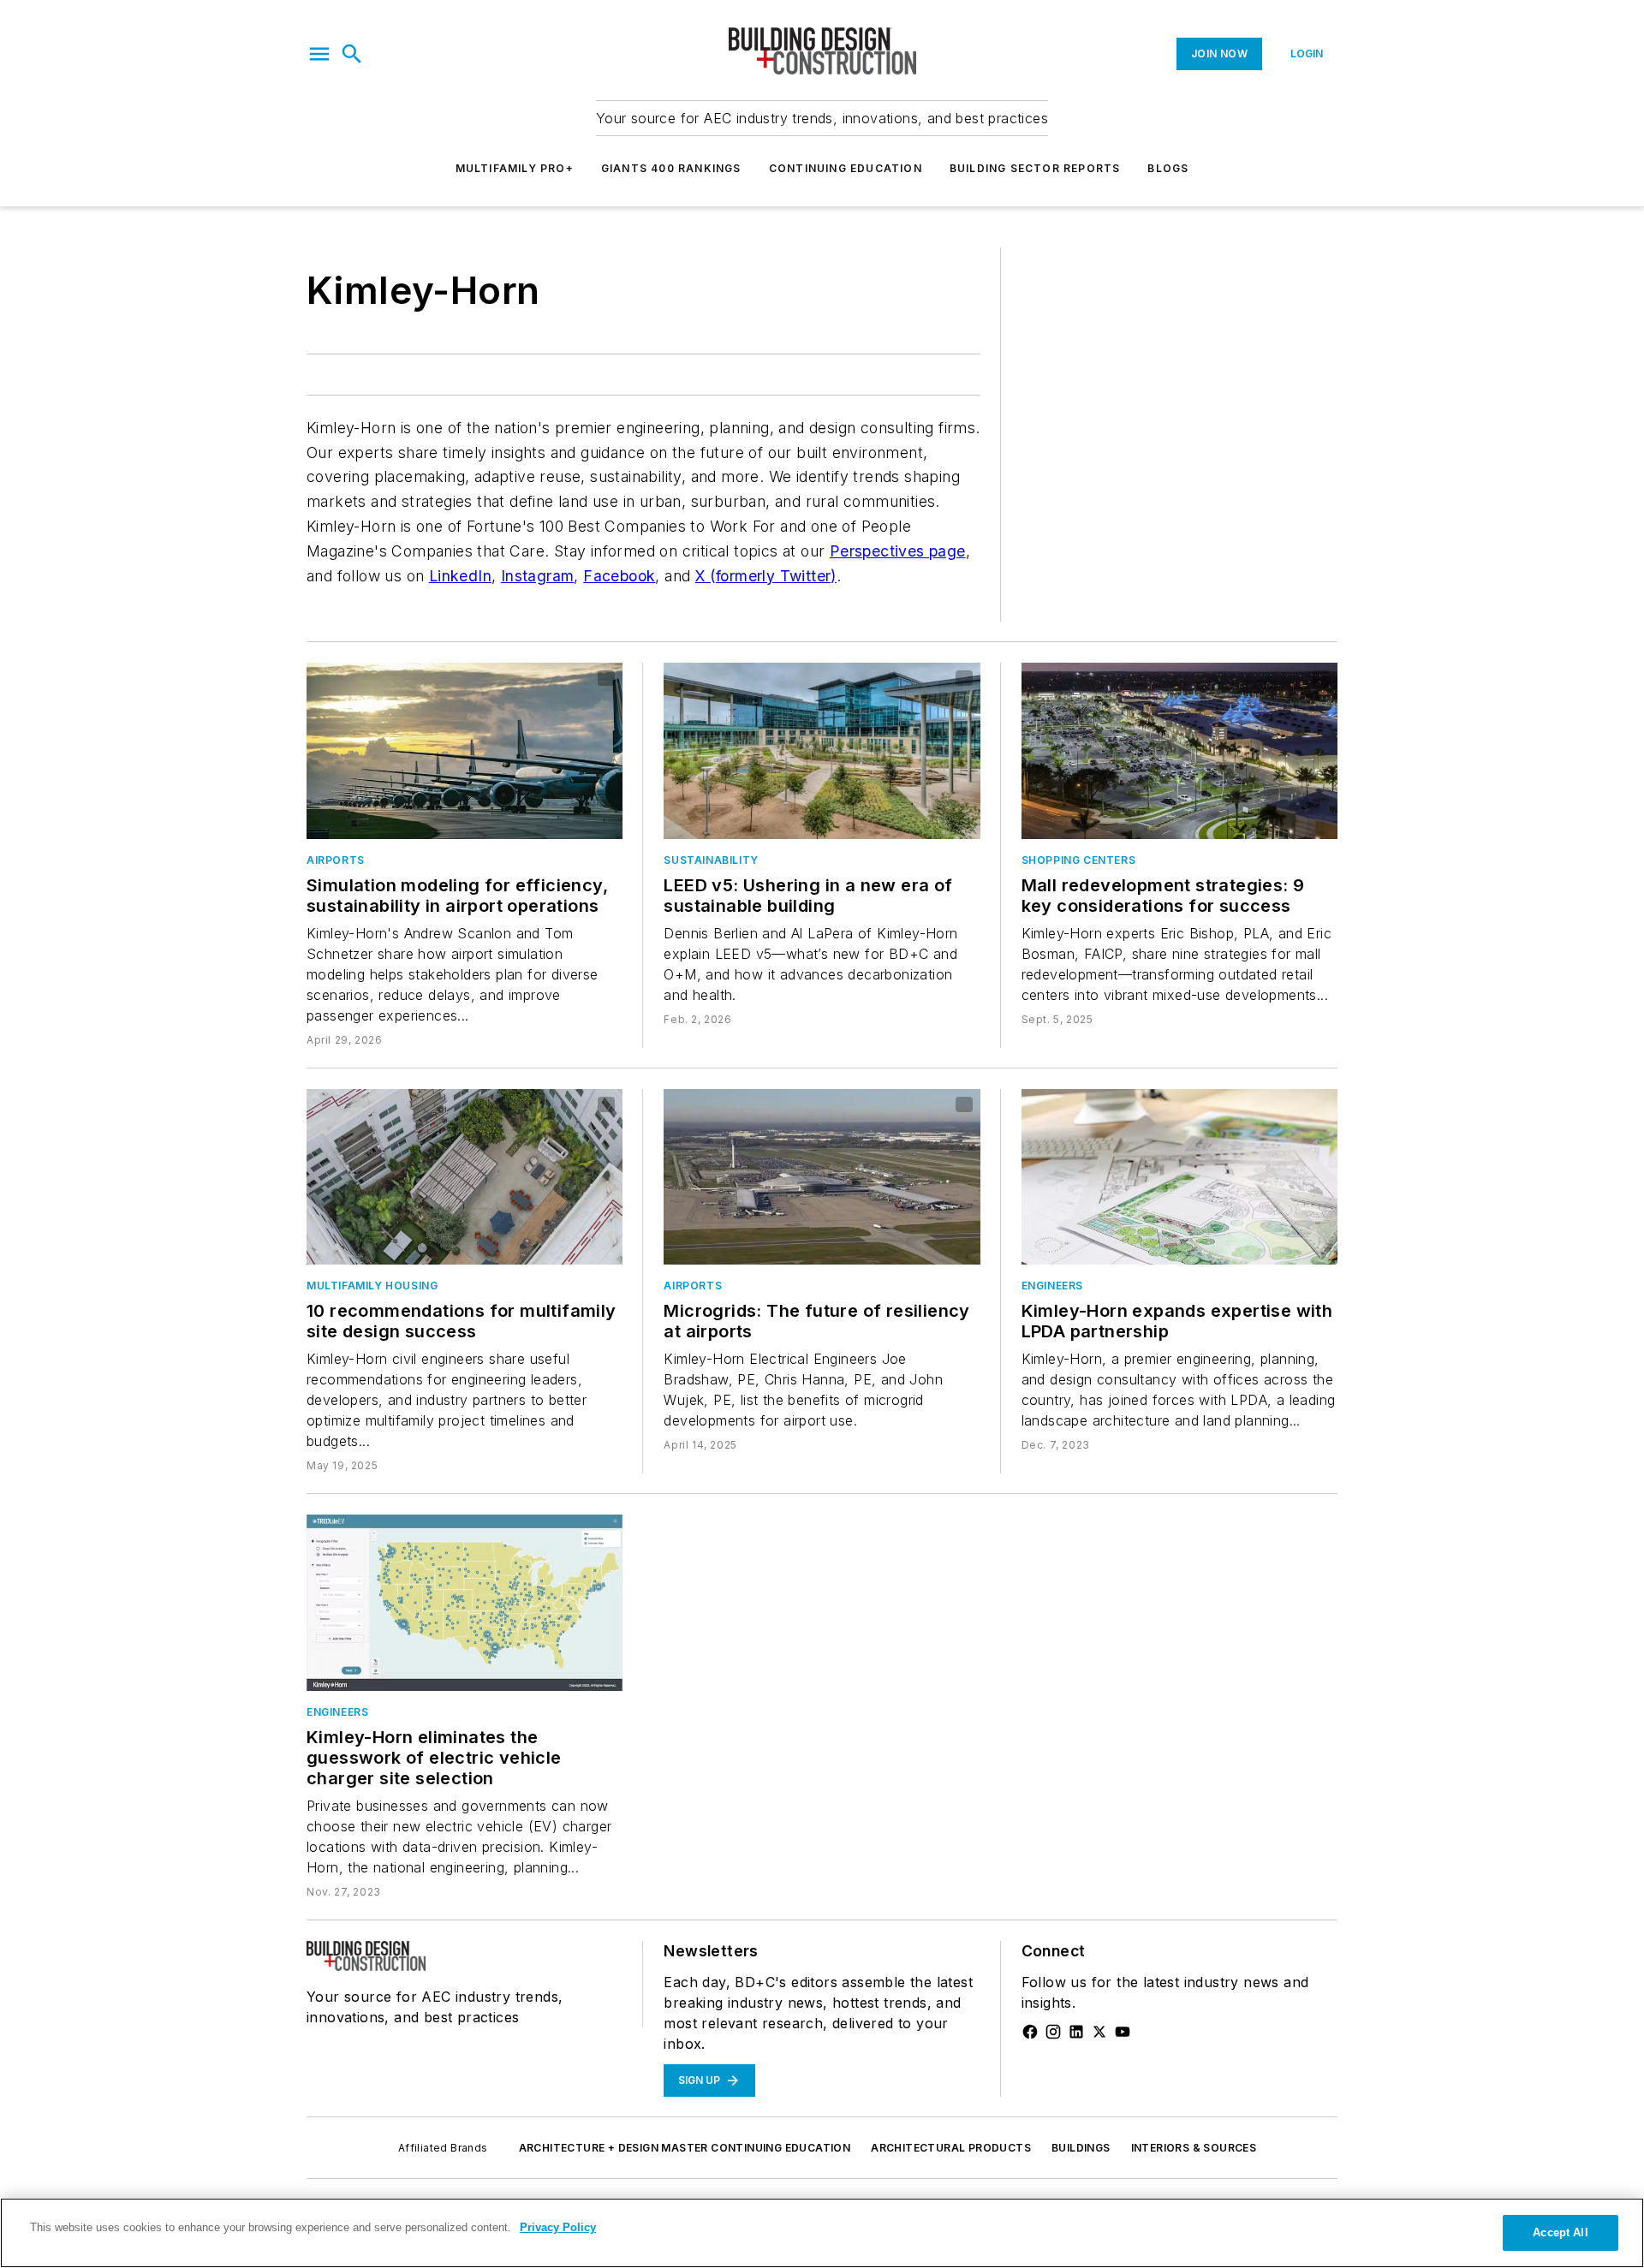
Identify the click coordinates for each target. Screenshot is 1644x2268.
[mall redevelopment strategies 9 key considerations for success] (1179, 750)
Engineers (1052, 1286)
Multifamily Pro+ (515, 168)
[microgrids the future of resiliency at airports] (822, 1177)
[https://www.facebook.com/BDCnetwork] (1030, 2032)
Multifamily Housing (372, 1286)
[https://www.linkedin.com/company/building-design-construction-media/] (1076, 2032)
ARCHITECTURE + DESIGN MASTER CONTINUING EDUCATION (685, 2148)
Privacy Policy (558, 2227)
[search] (352, 54)
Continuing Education (846, 168)
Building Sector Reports (1035, 168)
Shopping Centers (1079, 860)
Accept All (1560, 2232)
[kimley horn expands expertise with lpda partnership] (1179, 1177)
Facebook (619, 576)
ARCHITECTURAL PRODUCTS (951, 2148)
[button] (319, 54)
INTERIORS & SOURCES (1194, 2148)
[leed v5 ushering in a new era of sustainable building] (822, 750)
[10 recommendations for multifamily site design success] (465, 1177)
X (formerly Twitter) (766, 576)
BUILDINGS (1081, 2148)
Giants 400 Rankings (671, 168)
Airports (336, 860)
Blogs (1168, 168)
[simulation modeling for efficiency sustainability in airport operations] (465, 750)
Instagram (538, 576)
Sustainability (711, 860)
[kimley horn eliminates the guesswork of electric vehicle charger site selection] (465, 1602)
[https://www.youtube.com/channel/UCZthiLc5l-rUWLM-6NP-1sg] (1123, 2032)
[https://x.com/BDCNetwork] (1099, 2032)
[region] (822, 2233)
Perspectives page (898, 551)
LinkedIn (460, 576)
